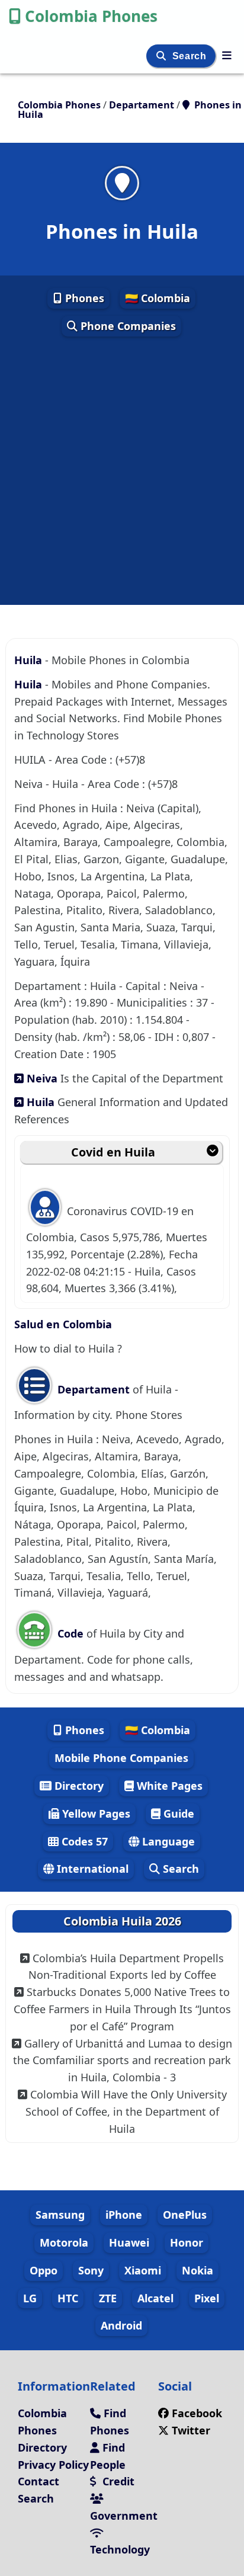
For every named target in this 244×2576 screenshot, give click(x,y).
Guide (177, 1814)
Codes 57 (83, 1841)
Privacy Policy (53, 2465)
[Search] (163, 56)
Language (167, 1841)
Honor (187, 2242)
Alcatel (155, 2298)
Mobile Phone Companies (121, 1758)
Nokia (198, 2270)
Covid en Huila (113, 1152)
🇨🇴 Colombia (158, 298)
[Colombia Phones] (227, 55)
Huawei (129, 2242)
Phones (83, 298)
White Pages (168, 1786)
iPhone (124, 2215)
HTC (68, 2298)
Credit (117, 2481)
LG (30, 2298)
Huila (30, 660)
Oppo (44, 2270)
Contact (38, 2481)
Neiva (41, 1078)
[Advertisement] (122, 472)
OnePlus (185, 2215)
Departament (94, 1389)
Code (70, 1633)
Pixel (207, 2298)
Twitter (190, 2430)
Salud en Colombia (63, 1324)
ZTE (108, 2298)
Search (191, 56)
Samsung (60, 2215)
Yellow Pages (95, 1814)
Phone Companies (127, 326)
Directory (78, 1786)
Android (121, 2325)
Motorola (64, 2242)
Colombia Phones (91, 16)
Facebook (197, 2413)
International (91, 1869)
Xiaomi (143, 2270)
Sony (91, 2270)
